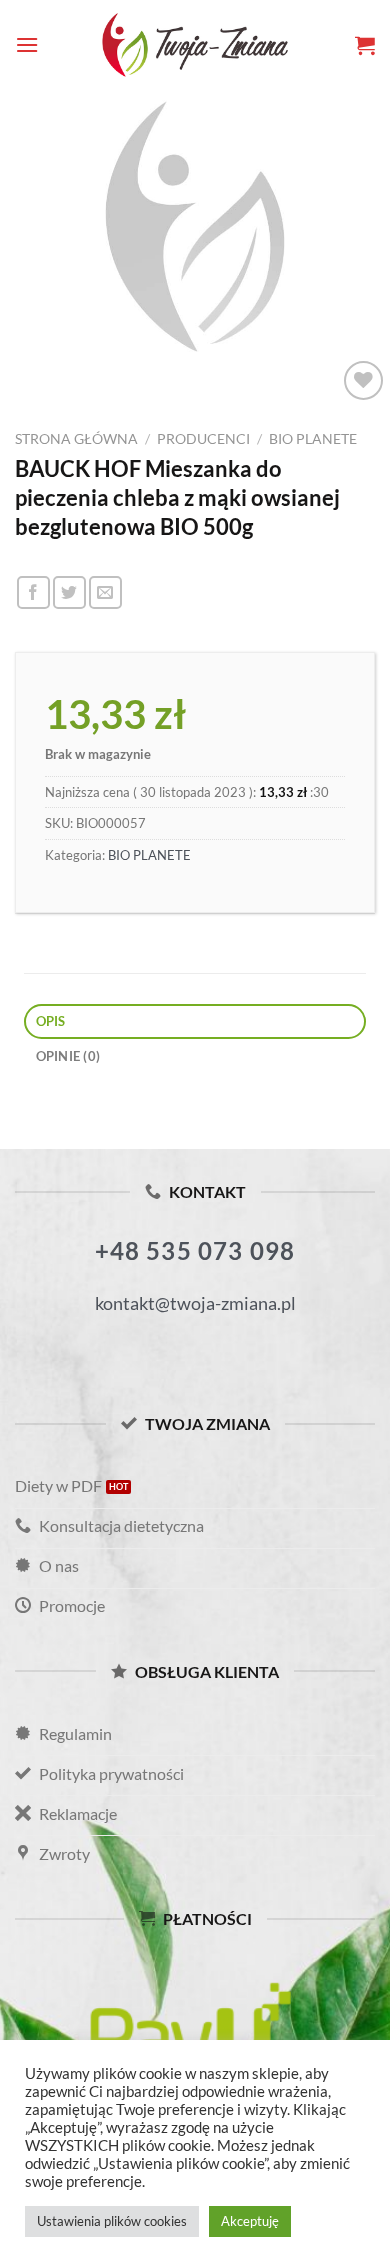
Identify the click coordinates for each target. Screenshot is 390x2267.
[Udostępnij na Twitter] (69, 592)
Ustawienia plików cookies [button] (112, 2221)
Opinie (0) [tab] (68, 1056)
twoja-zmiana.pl (195, 45)
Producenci (203, 439)
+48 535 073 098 (195, 1250)
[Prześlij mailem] (105, 592)
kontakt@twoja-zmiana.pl (195, 1303)
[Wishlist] (363, 380)
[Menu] (27, 44)
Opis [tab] (51, 1021)
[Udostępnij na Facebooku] (33, 592)
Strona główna (76, 439)
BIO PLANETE (313, 439)
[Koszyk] (365, 45)
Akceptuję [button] (250, 2221)
